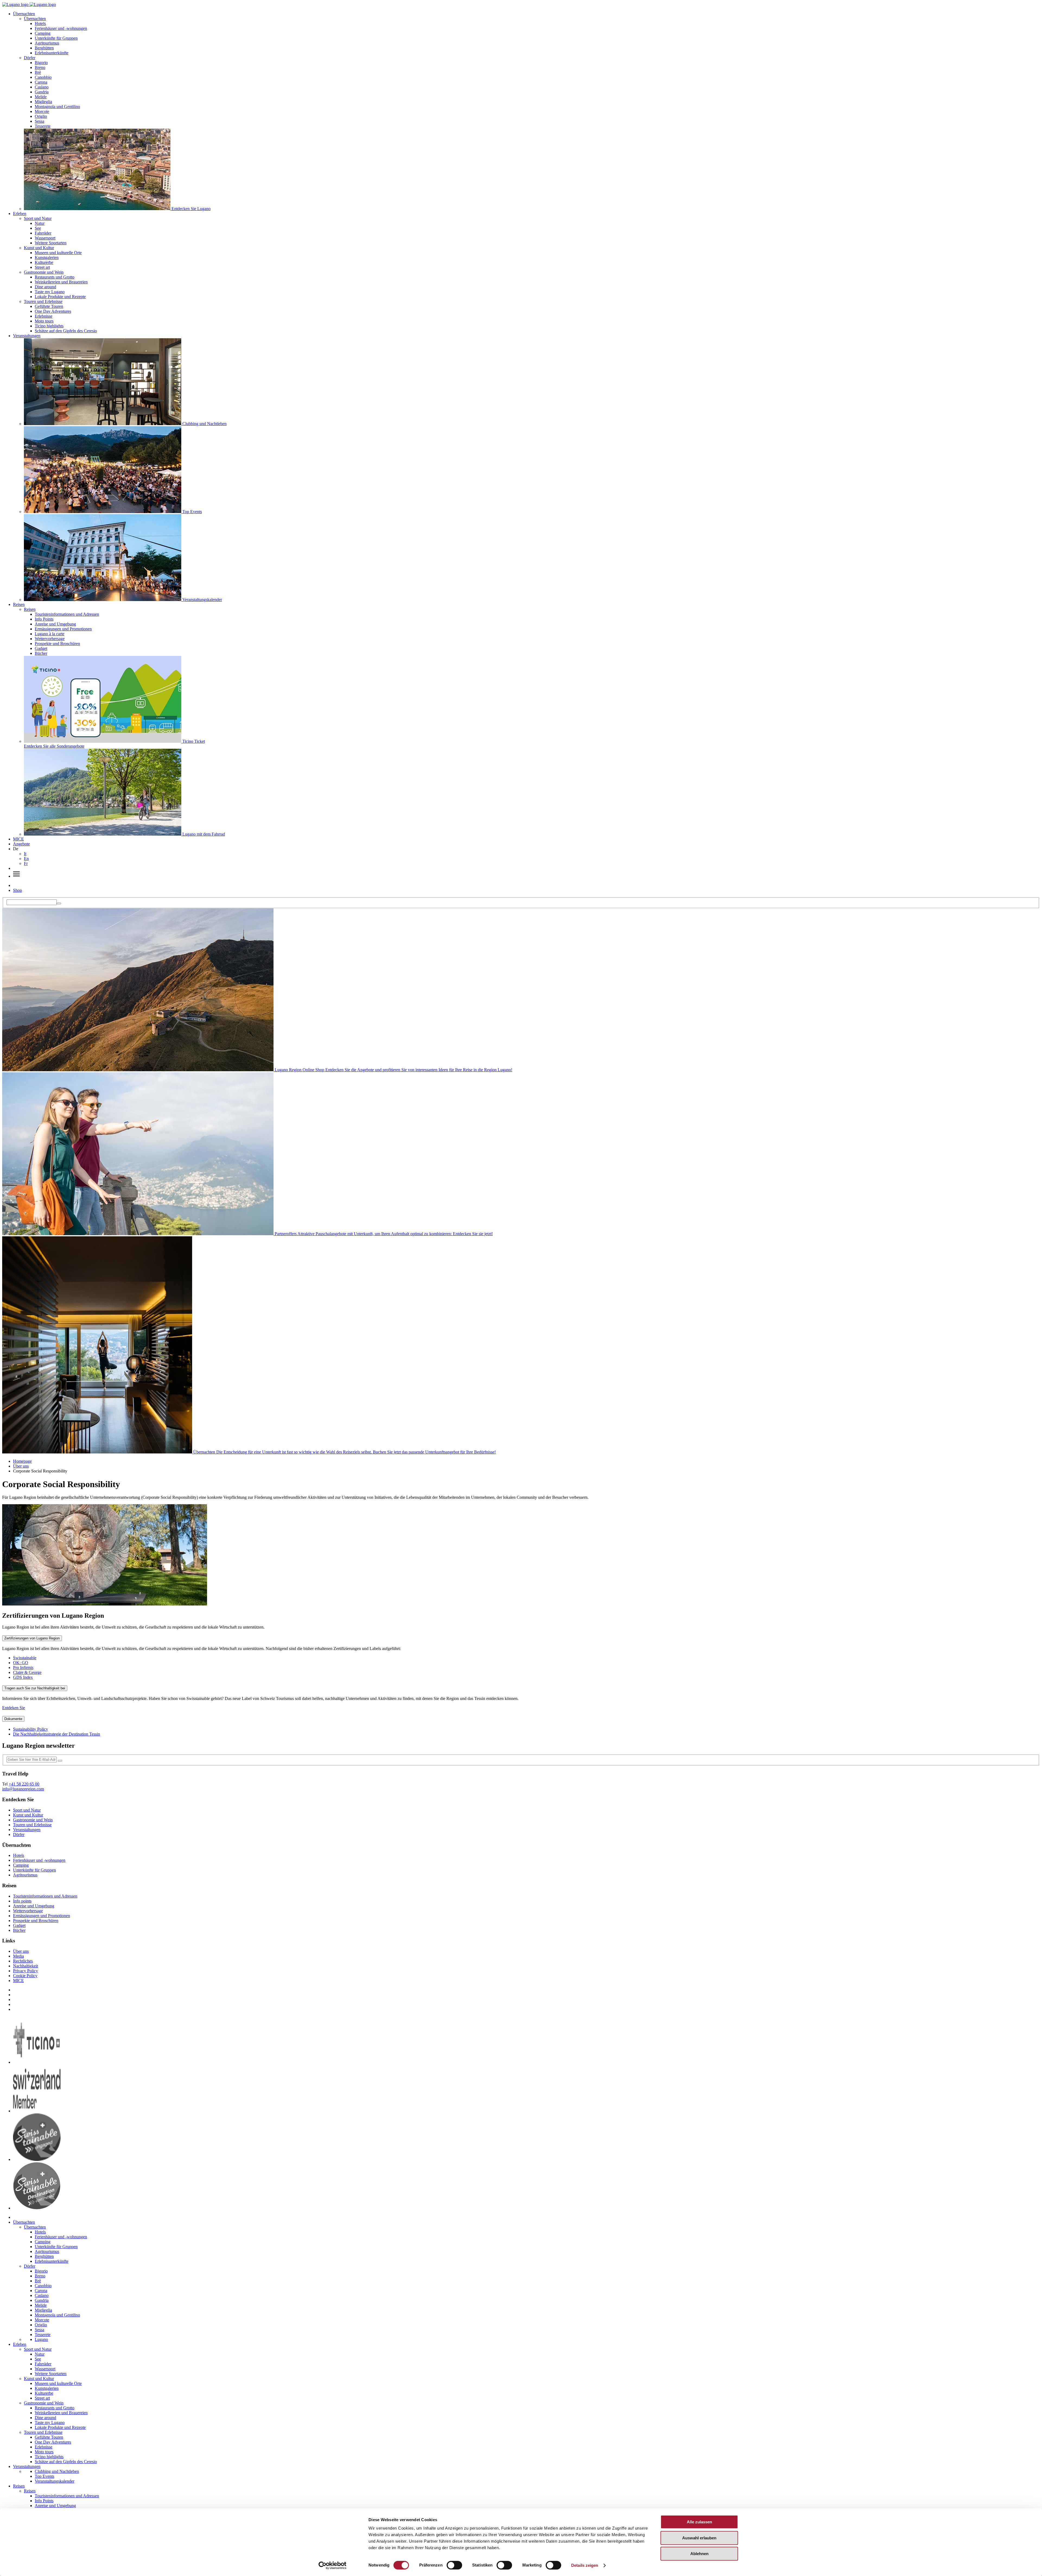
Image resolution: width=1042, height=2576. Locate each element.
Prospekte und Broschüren (57, 644)
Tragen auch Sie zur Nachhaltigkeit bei (35, 1688)
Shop (18, 890)
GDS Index (23, 1677)
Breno (40, 67)
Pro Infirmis (23, 1668)
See (38, 228)
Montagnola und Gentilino (57, 107)
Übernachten (24, 14)
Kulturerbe (44, 262)
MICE (18, 839)
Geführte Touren (49, 306)
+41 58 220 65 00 (24, 1784)
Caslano (42, 87)
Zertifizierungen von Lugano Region (32, 1638)
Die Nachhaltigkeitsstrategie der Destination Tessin (57, 1734)
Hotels (40, 23)
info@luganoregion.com (23, 1789)
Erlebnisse (44, 316)
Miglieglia (43, 102)
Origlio (41, 116)
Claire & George (27, 1672)
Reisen (19, 604)
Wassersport (45, 238)
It (25, 854)
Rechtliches (23, 1961)
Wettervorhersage (50, 639)
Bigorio (41, 63)
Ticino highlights (49, 326)
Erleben (20, 214)
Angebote (21, 844)
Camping (43, 33)
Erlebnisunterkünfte (52, 53)
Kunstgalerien (47, 257)
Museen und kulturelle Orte (58, 253)
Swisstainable (25, 1658)
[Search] (59, 903)
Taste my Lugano (50, 292)
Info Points (44, 619)
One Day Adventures (53, 311)
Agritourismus (47, 43)
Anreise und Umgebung (55, 624)
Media (18, 1956)
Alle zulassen (699, 2522)
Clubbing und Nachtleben (57, 2471)
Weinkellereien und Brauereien (61, 282)
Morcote (42, 111)
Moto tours (44, 321)
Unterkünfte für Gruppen (56, 38)
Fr (26, 863)
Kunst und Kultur (39, 248)
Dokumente (13, 1719)
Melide (41, 97)
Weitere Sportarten (51, 243)
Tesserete (43, 126)
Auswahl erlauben (699, 2538)
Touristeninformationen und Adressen (67, 614)
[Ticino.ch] (37, 2062)
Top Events (45, 2476)
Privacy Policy (26, 1971)
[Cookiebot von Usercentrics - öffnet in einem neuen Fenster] (333, 2565)
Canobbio (43, 77)
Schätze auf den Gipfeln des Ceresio (66, 331)
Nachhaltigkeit (26, 1966)
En (26, 859)
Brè (38, 72)
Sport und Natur (38, 218)
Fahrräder (43, 233)
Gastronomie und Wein (44, 272)
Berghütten (44, 48)
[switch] (454, 2565)
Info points (22, 1901)
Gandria (42, 92)
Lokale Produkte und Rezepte (60, 297)
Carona (41, 82)
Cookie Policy (25, 1976)
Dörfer (30, 58)
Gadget (41, 648)
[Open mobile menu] (16, 876)
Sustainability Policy (31, 1729)
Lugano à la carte (50, 634)
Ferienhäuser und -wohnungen (61, 28)
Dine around (45, 287)
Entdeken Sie (14, 1708)
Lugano (41, 2339)
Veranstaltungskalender (55, 2481)
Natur (40, 223)
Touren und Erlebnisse (43, 301)
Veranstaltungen (27, 336)
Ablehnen (699, 2554)
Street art (42, 267)
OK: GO (21, 1663)
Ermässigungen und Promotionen (63, 629)
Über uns (21, 1466)
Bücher (41, 653)
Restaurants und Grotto (55, 277)
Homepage (22, 1461)
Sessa (39, 121)
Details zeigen (585, 2565)
